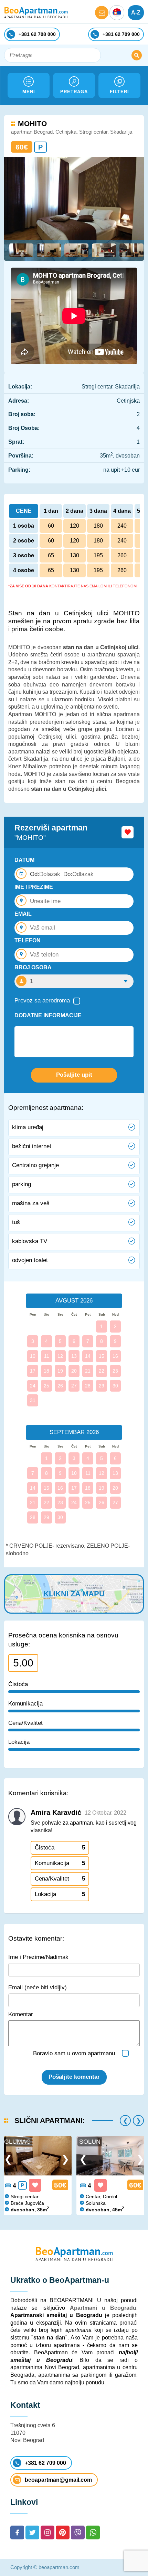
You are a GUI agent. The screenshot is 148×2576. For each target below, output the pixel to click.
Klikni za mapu (74, 1594)
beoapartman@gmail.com (58, 2480)
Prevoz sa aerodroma (42, 1001)
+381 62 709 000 (45, 2463)
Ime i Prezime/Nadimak (38, 1957)
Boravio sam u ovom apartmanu (74, 2053)
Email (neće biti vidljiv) (38, 1987)
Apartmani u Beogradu (103, 2308)
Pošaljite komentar (74, 2077)
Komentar (21, 2014)
